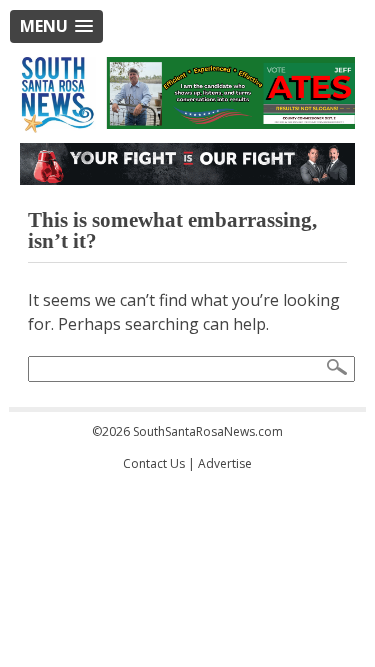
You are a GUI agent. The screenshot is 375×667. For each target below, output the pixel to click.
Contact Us (154, 463)
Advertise (225, 463)
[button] (56, 26)
